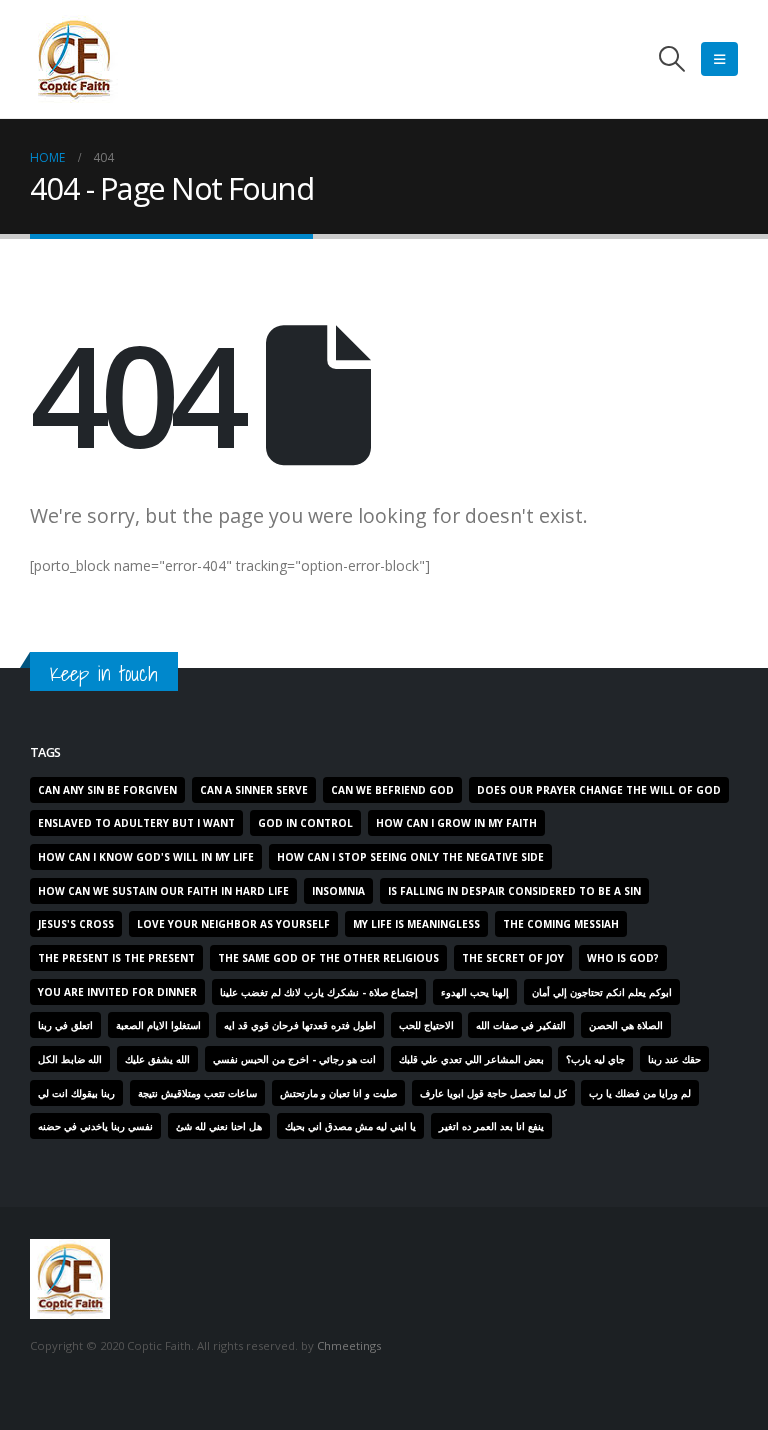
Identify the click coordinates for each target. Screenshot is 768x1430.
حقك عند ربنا (674, 1059)
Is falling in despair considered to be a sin (514, 891)
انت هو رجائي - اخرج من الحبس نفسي (294, 1059)
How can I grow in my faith (456, 823)
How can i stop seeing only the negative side (410, 857)
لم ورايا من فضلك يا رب (640, 1093)
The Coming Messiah (561, 924)
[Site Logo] (74, 59)
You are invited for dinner (117, 992)
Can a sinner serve (254, 790)
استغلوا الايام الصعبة (158, 1025)
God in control (305, 823)
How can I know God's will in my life (146, 857)
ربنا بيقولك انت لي (76, 1093)
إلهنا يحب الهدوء (475, 992)
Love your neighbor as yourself (233, 924)
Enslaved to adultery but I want (136, 823)
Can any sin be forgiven (107, 790)
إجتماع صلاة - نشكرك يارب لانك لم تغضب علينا (319, 992)
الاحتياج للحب (426, 1025)
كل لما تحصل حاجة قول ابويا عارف (493, 1093)
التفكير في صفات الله (521, 1025)
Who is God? (623, 958)
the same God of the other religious (328, 958)
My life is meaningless (416, 924)
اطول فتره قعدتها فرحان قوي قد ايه (300, 1025)
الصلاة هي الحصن (626, 1025)
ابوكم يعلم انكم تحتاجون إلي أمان (602, 992)
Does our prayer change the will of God (599, 790)
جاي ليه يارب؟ (595, 1059)
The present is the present (116, 958)
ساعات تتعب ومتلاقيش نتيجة (197, 1093)
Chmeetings (349, 1345)
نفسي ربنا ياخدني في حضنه (95, 1126)
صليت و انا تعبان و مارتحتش (338, 1093)
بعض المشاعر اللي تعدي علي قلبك (471, 1059)
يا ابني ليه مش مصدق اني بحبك (350, 1126)
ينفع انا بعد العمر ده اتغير (491, 1126)
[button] (672, 59)
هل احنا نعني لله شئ (219, 1126)
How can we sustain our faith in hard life (163, 891)
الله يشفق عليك (157, 1059)
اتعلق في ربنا (65, 1025)
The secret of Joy (513, 958)
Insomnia (338, 891)
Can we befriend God (392, 790)
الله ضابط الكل (70, 1059)
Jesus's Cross (76, 924)
